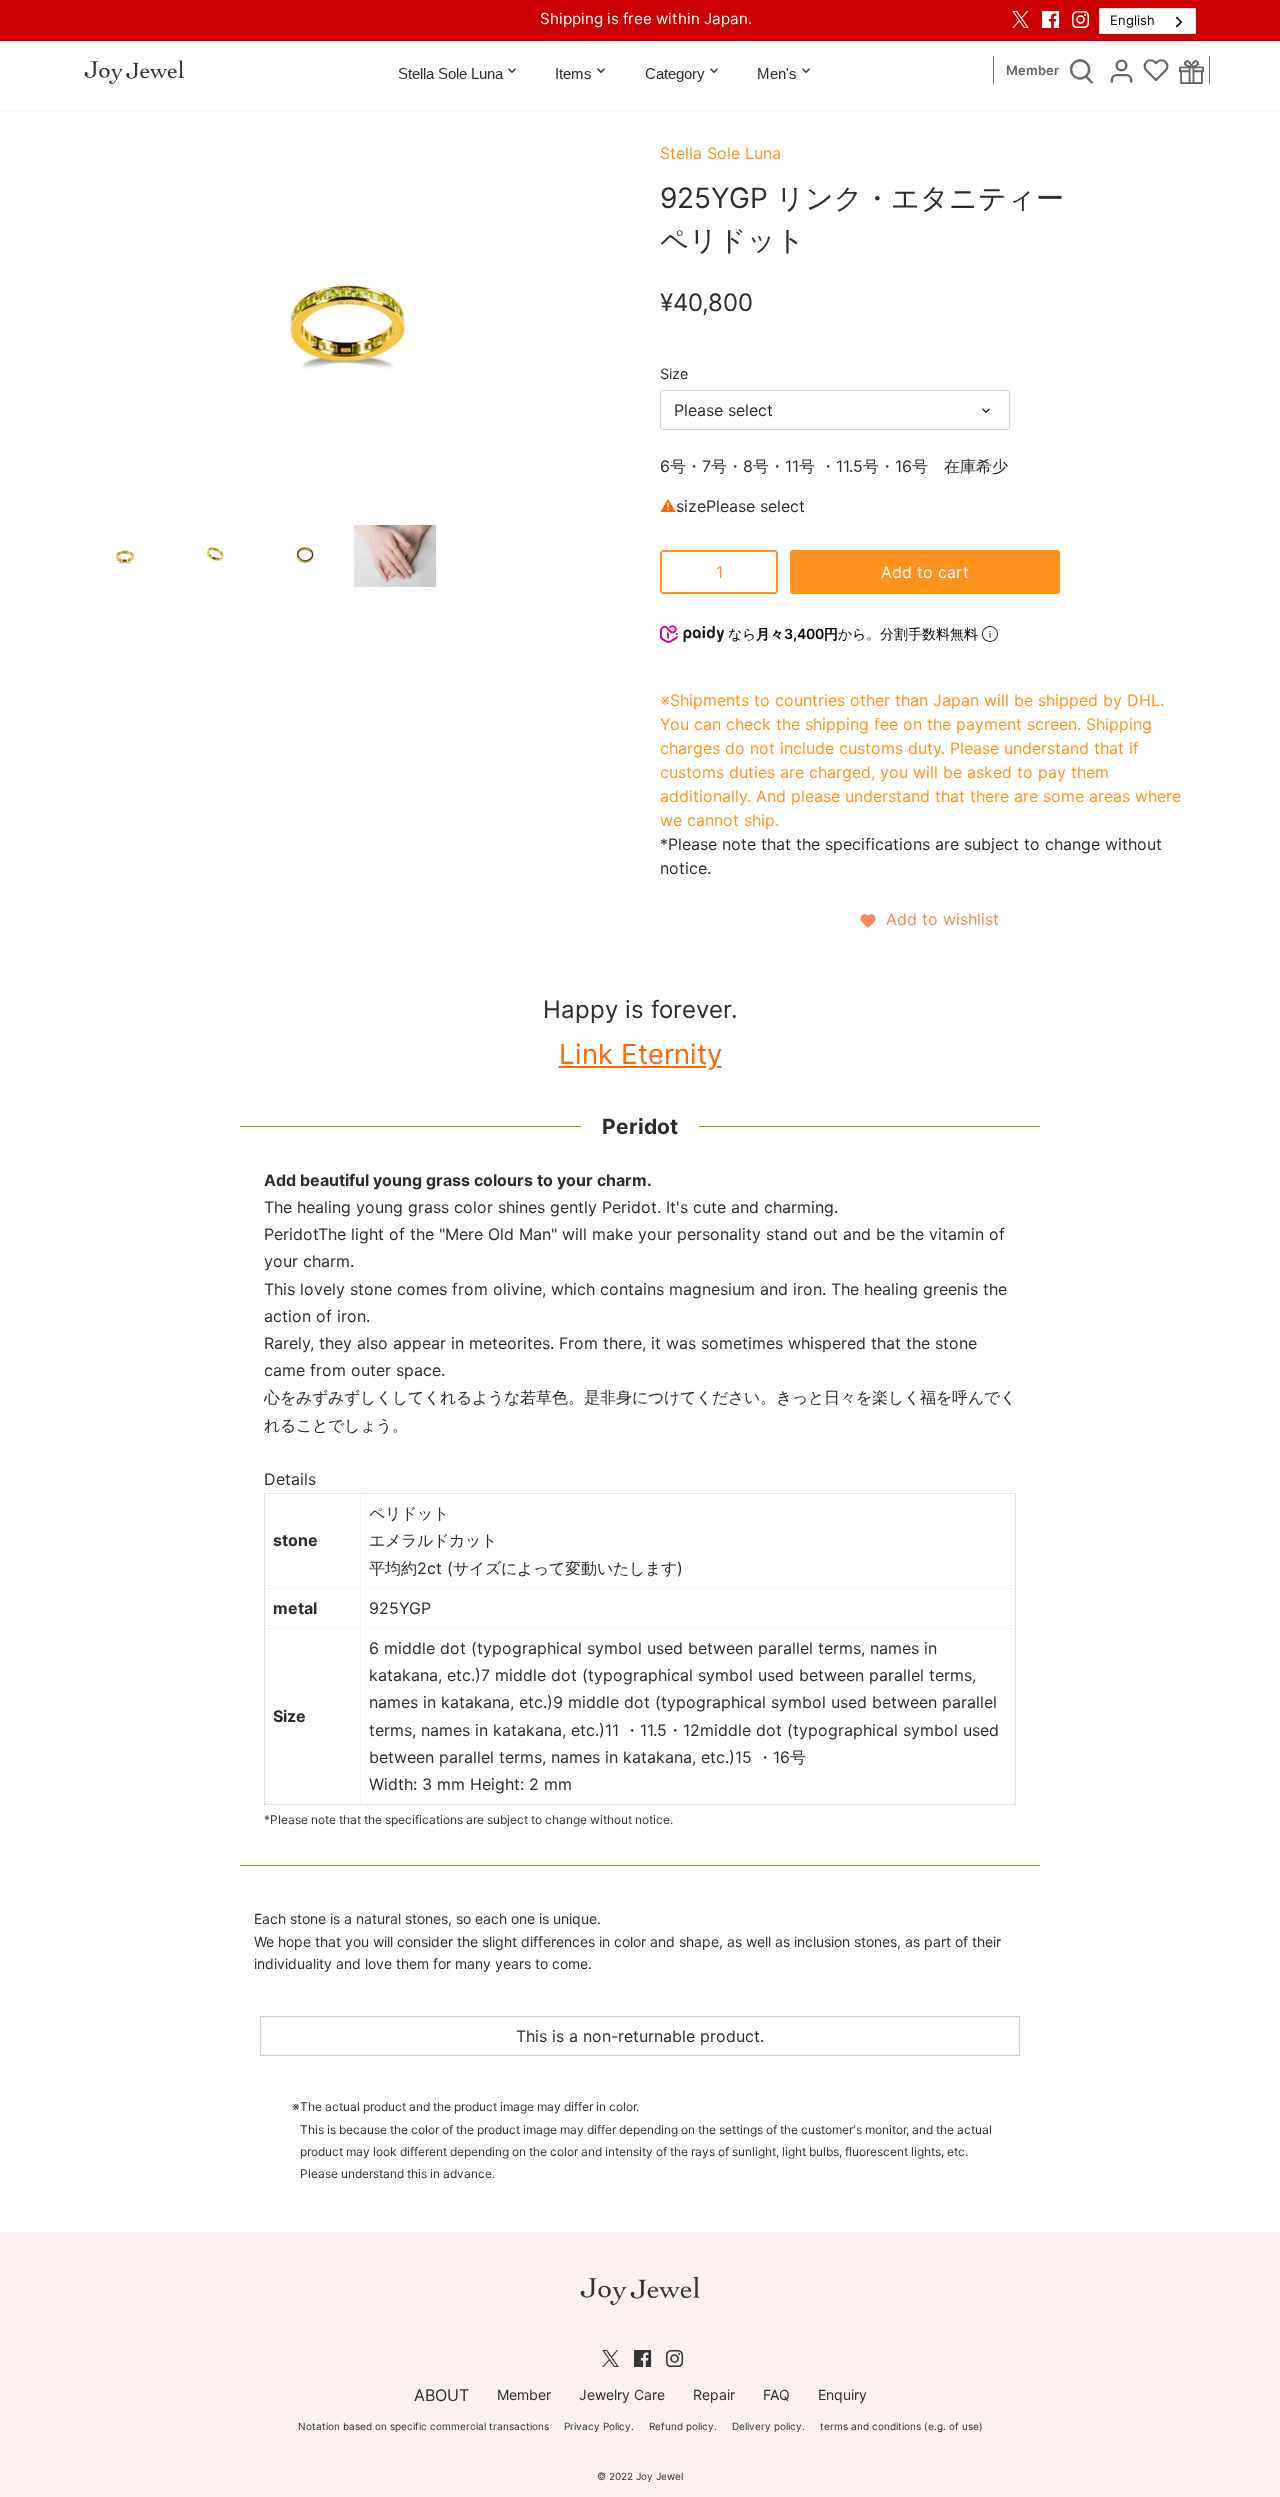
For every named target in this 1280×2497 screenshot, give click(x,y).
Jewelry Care (622, 2394)
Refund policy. (683, 2426)
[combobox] (1147, 21)
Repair (714, 2394)
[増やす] (758, 572)
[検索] (1081, 70)
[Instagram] (1080, 19)
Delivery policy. (768, 2426)
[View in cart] (1191, 71)
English (1132, 20)
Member (1032, 70)
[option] (125, 556)
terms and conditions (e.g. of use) (901, 2426)
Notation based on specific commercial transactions (423, 2426)
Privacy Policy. (599, 2426)
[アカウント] (1121, 70)
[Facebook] (1050, 19)
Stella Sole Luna (720, 153)
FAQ (776, 2394)
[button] (928, 919)
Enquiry (842, 2394)
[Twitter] (1020, 19)
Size (674, 373)
